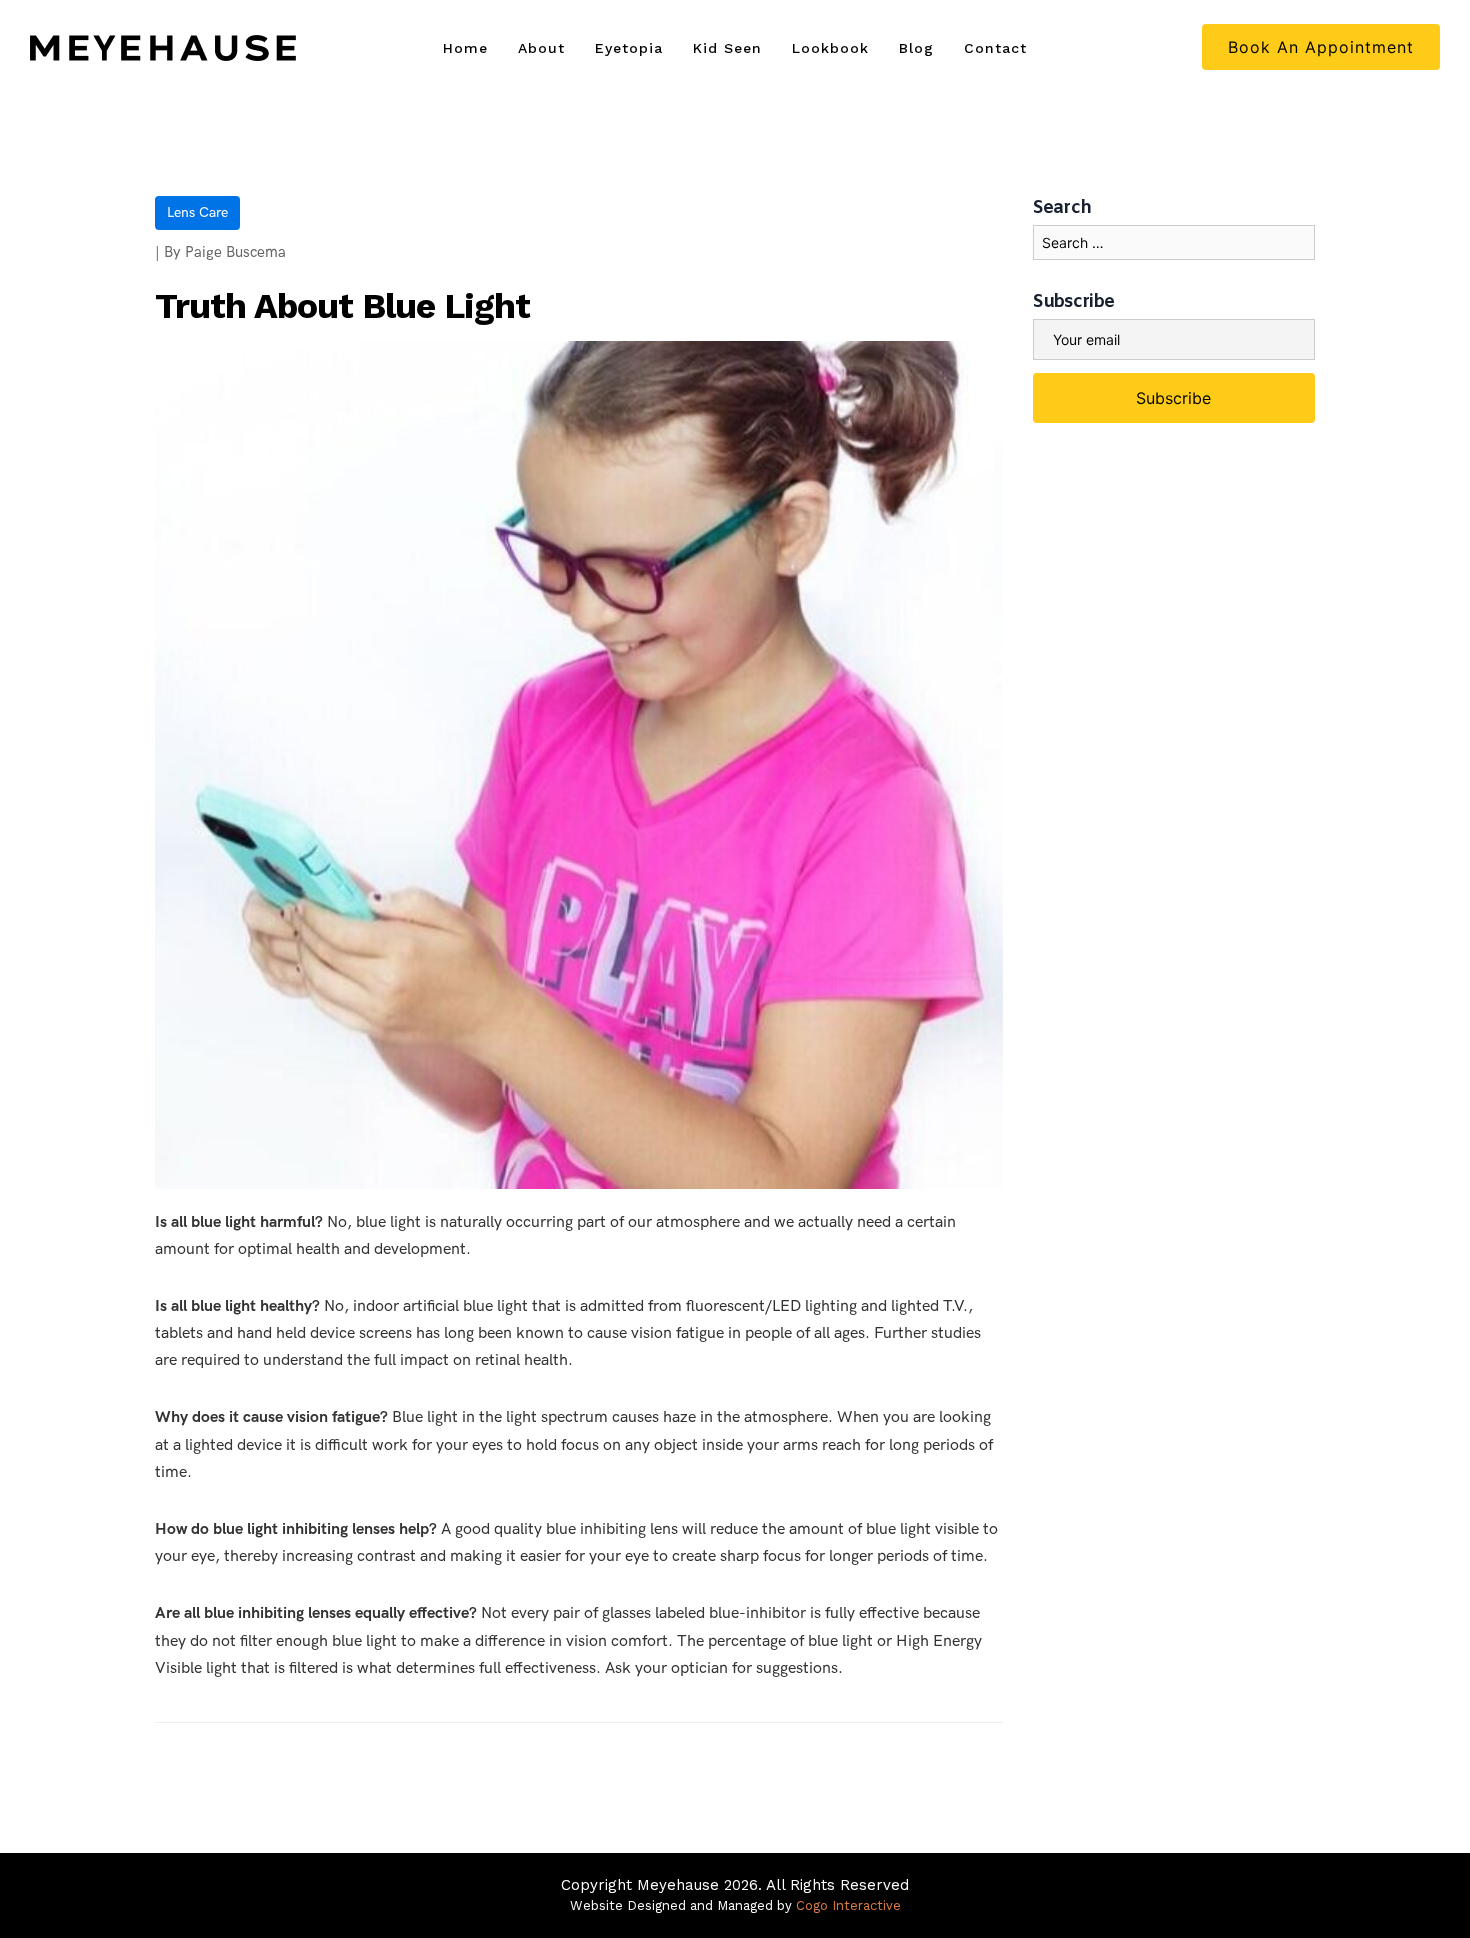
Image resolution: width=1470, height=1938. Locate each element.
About (541, 48)
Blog (916, 48)
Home (465, 48)
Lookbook (830, 48)
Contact (995, 48)
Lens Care (197, 212)
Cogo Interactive (848, 1905)
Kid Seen (727, 48)
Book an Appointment (1321, 47)
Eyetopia (629, 48)
